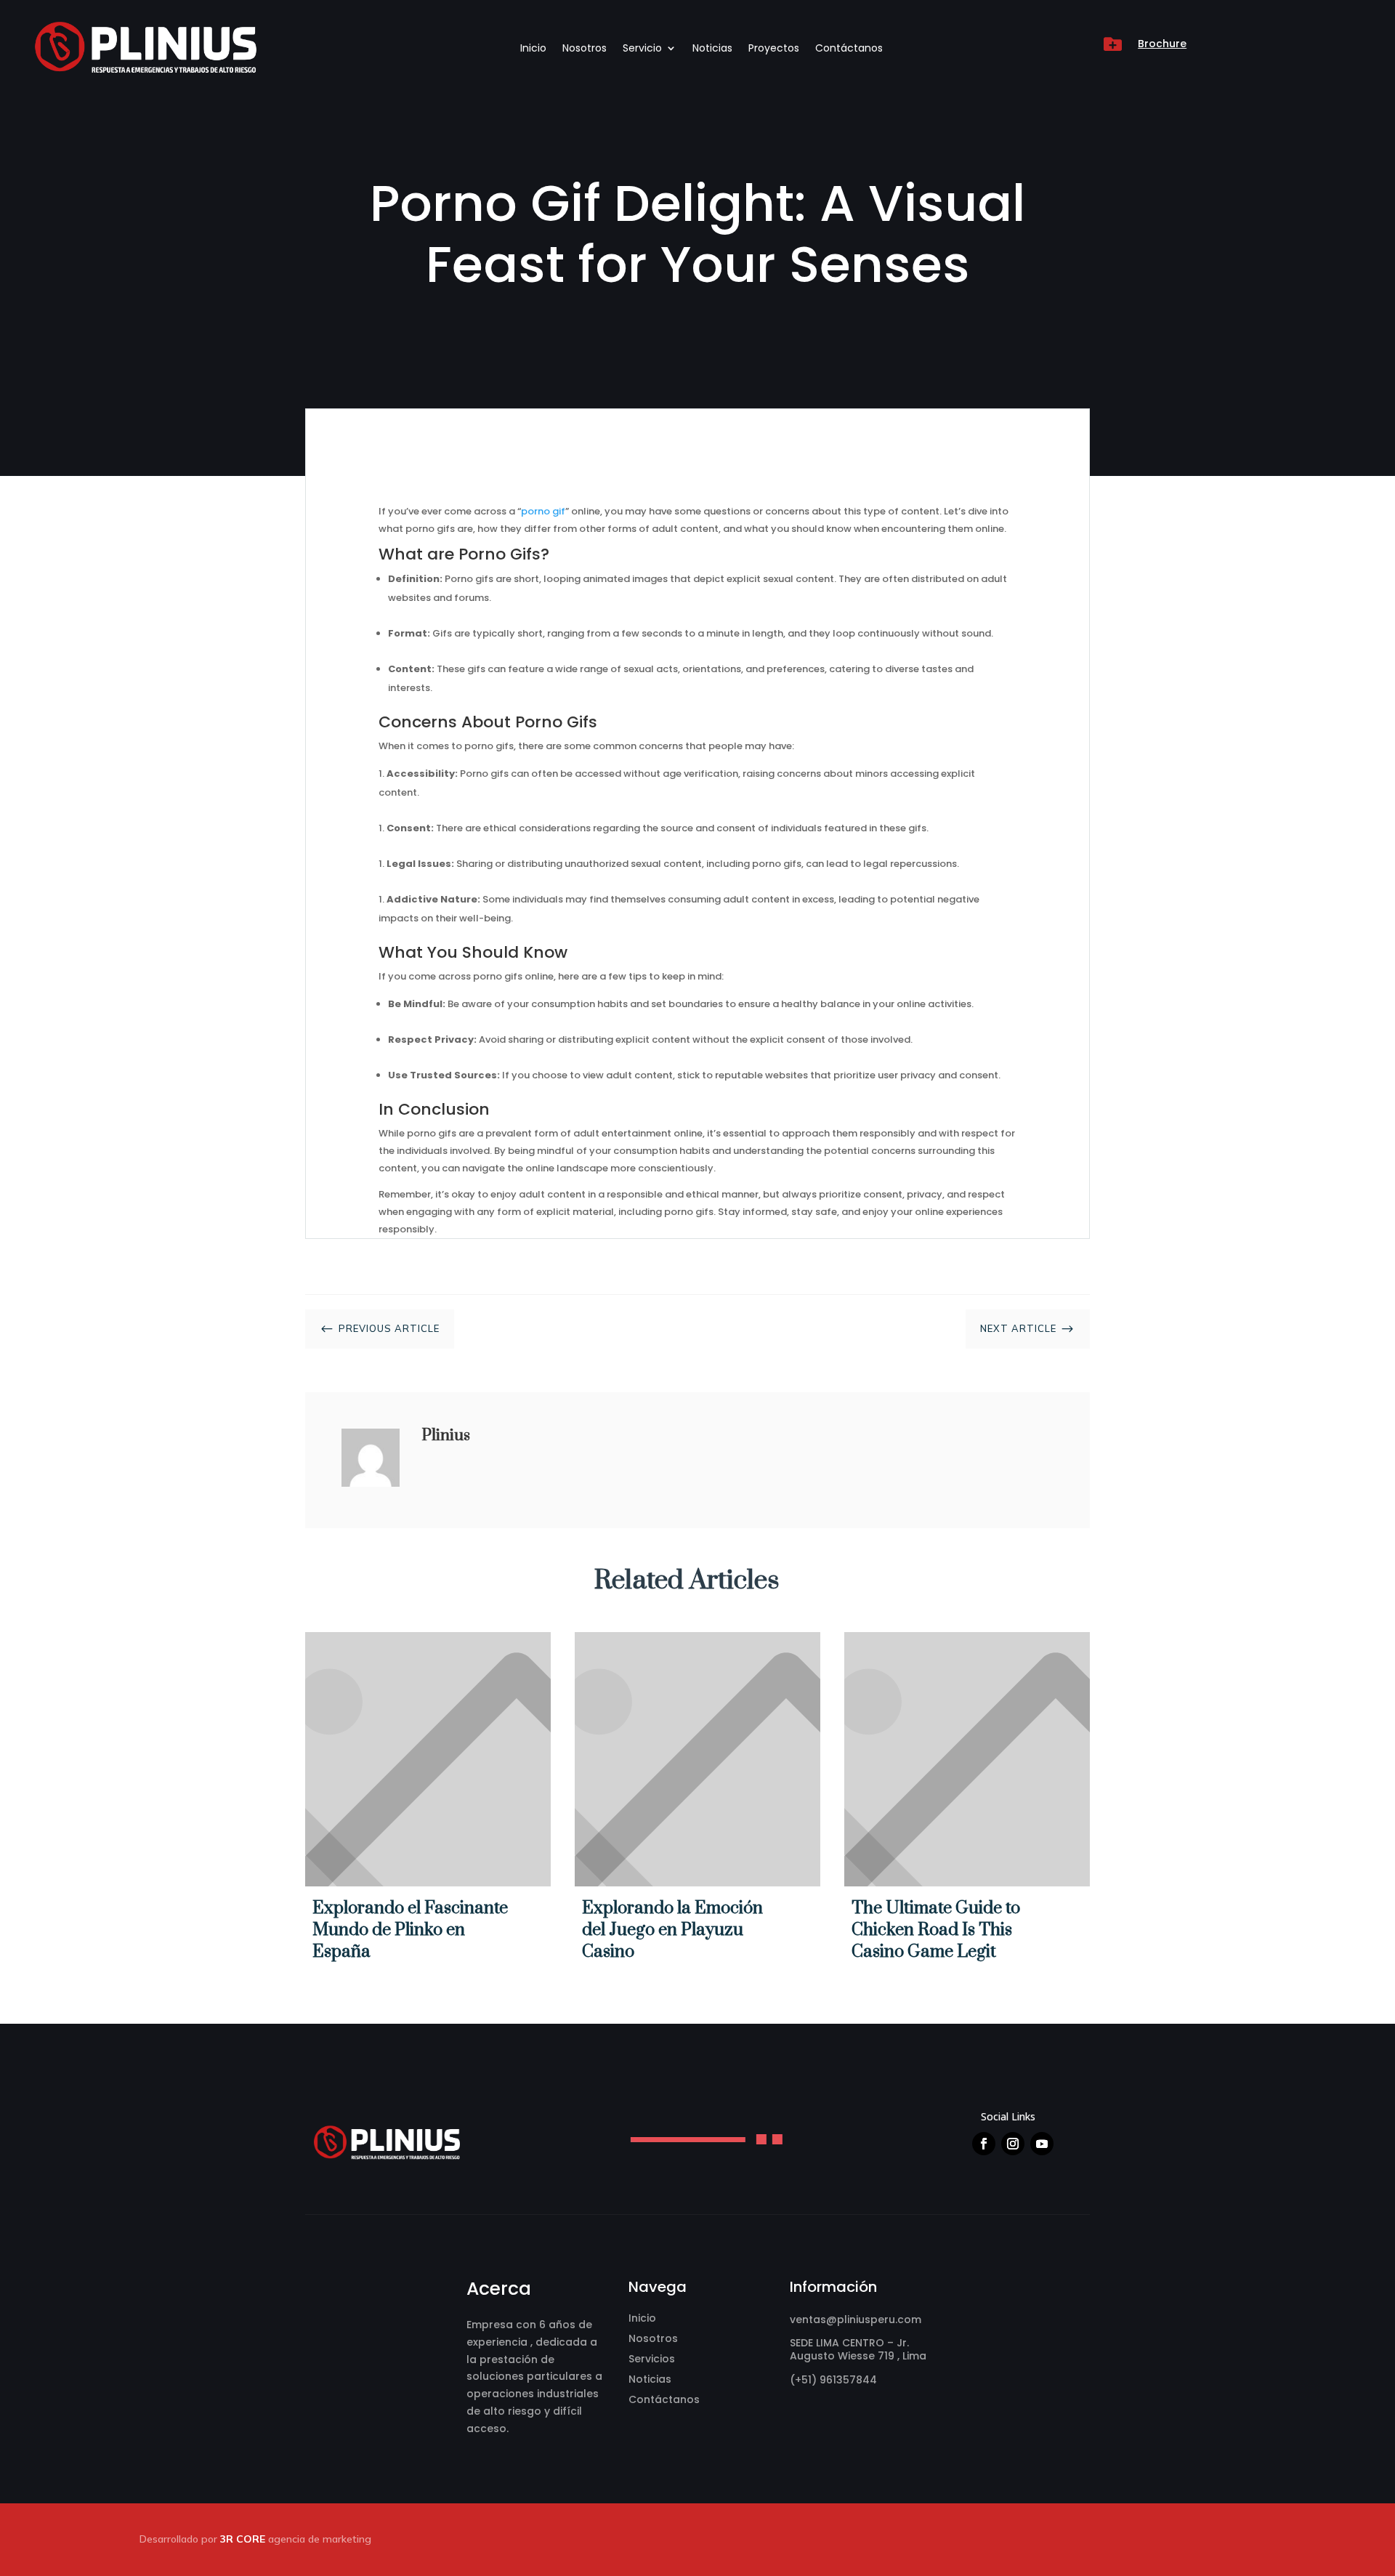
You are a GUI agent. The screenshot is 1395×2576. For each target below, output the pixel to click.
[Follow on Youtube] (1042, 2144)
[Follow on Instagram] (1013, 2144)
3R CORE (243, 2539)
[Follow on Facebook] (984, 2144)
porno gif (543, 511)
